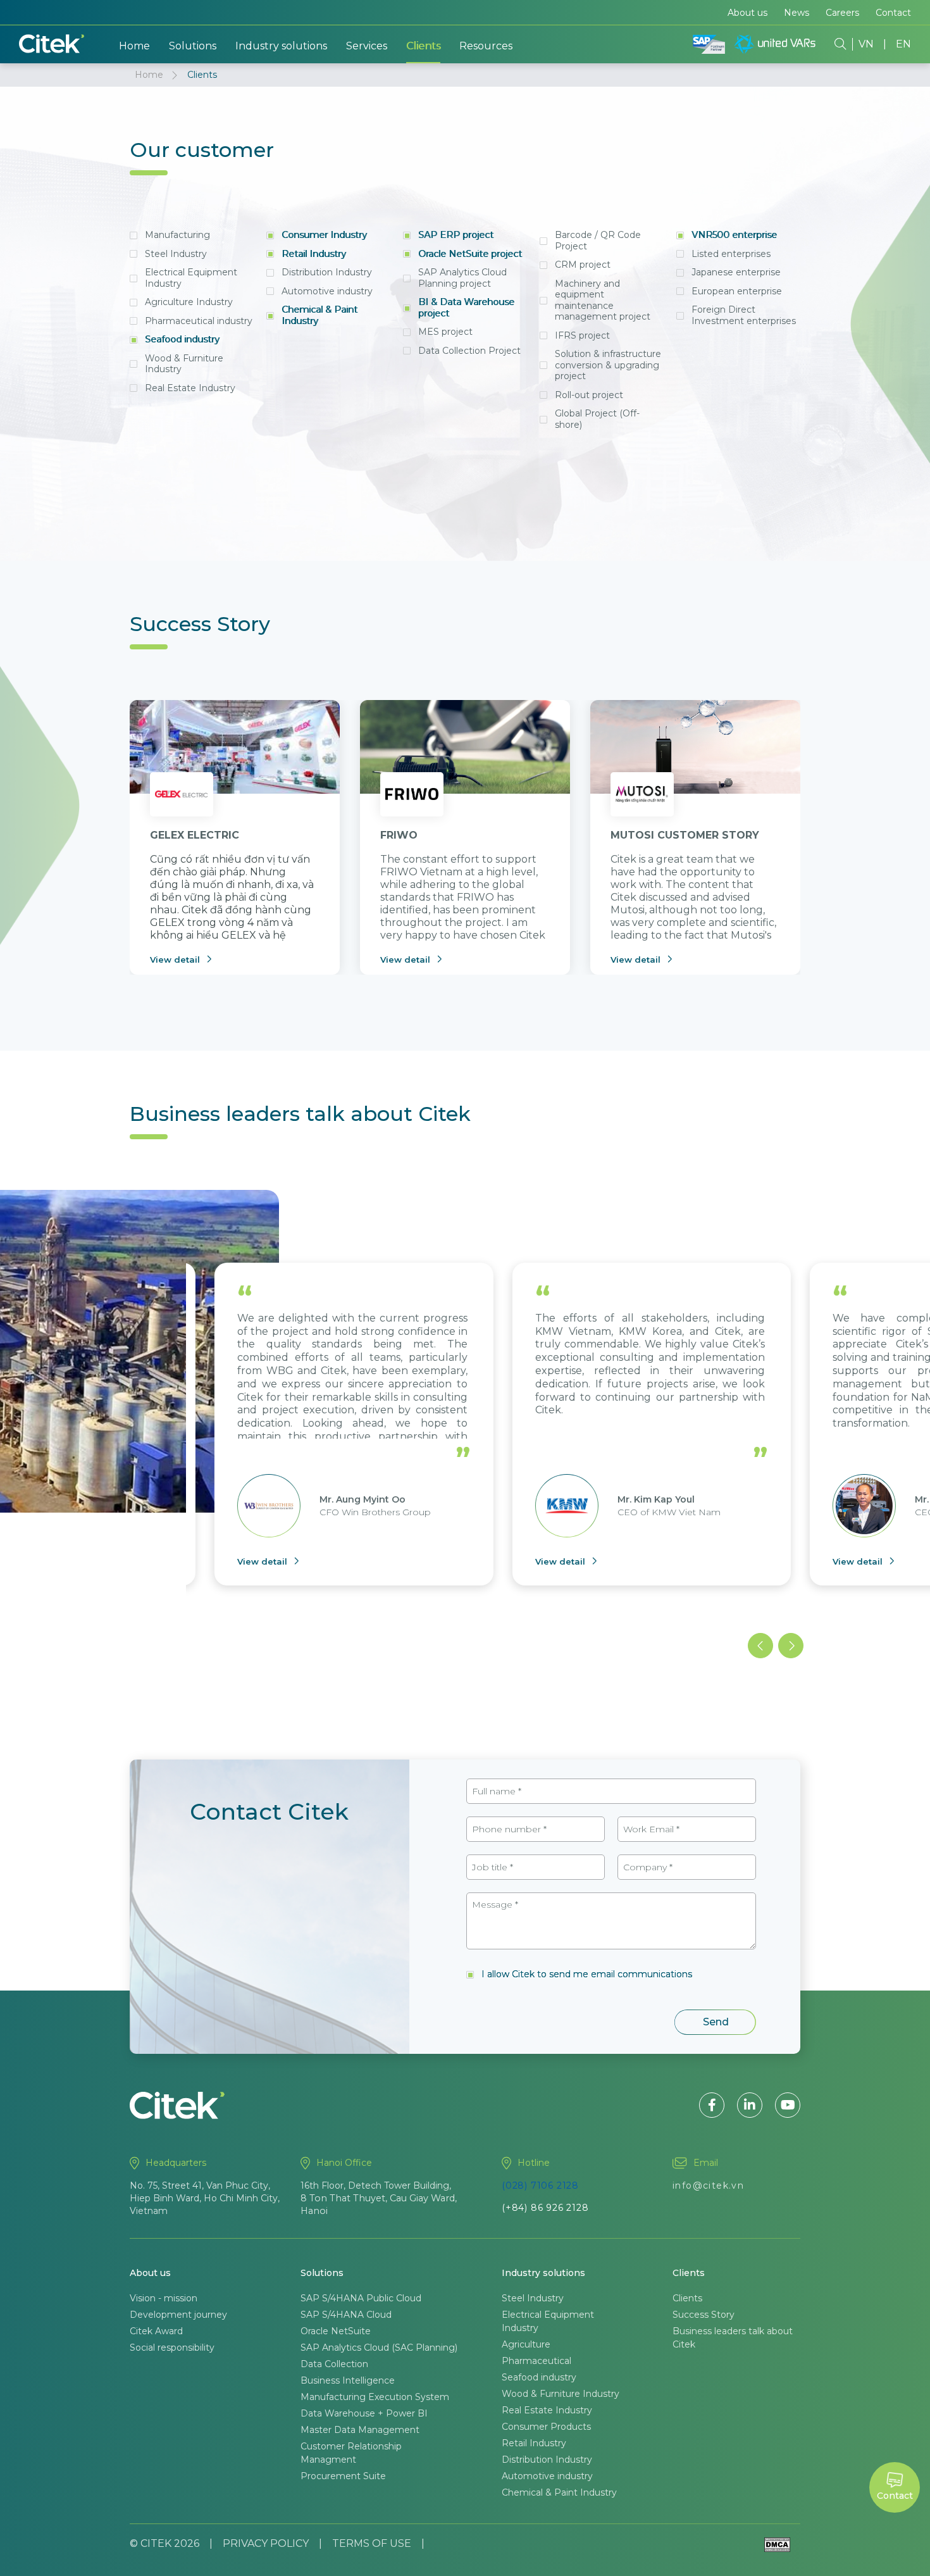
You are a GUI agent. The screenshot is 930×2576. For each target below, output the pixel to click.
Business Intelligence (348, 2380)
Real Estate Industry (190, 388)
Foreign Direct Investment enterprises (744, 315)
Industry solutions (281, 46)
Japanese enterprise (736, 272)
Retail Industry (314, 254)
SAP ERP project (456, 235)
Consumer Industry (324, 235)
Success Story (704, 2315)
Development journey (178, 2315)
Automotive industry (327, 291)
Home (134, 46)
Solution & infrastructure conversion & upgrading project (608, 365)
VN (866, 44)
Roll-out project (589, 395)
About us (747, 13)
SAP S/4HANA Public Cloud (361, 2298)
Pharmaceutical (536, 2361)
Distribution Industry (327, 272)
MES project (445, 332)
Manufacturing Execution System (375, 2397)
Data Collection (334, 2364)
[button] (760, 1646)
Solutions (193, 46)
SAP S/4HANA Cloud (346, 2315)
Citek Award (156, 2331)
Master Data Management (360, 2430)
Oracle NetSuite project (470, 254)
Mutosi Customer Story (685, 835)
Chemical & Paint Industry (319, 315)
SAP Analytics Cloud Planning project (462, 278)
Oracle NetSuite (336, 2331)
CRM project (583, 265)
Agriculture (526, 2344)
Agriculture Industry (189, 302)
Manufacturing (177, 235)
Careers (842, 13)
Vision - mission (164, 2298)
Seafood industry (182, 339)
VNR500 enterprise (734, 235)
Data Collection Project (469, 351)
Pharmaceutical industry (199, 321)
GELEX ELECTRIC (195, 835)
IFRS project (582, 335)
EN (903, 44)
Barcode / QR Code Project (598, 241)
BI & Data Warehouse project (466, 308)
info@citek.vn (708, 2185)
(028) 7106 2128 (540, 2185)
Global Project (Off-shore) (597, 419)
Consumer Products (546, 2427)
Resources (486, 46)
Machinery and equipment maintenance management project (603, 300)
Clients (423, 46)
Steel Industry (176, 254)
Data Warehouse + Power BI (364, 2413)
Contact (893, 13)
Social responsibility (172, 2348)
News (797, 13)
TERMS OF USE (372, 2543)
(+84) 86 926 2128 (545, 2208)
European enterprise (737, 291)
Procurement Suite (343, 2476)
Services (367, 46)
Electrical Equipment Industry (191, 278)
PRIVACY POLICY (266, 2543)
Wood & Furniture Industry (184, 364)
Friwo (399, 835)
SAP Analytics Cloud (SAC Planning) (379, 2348)
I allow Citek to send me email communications (587, 1974)
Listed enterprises (731, 254)
